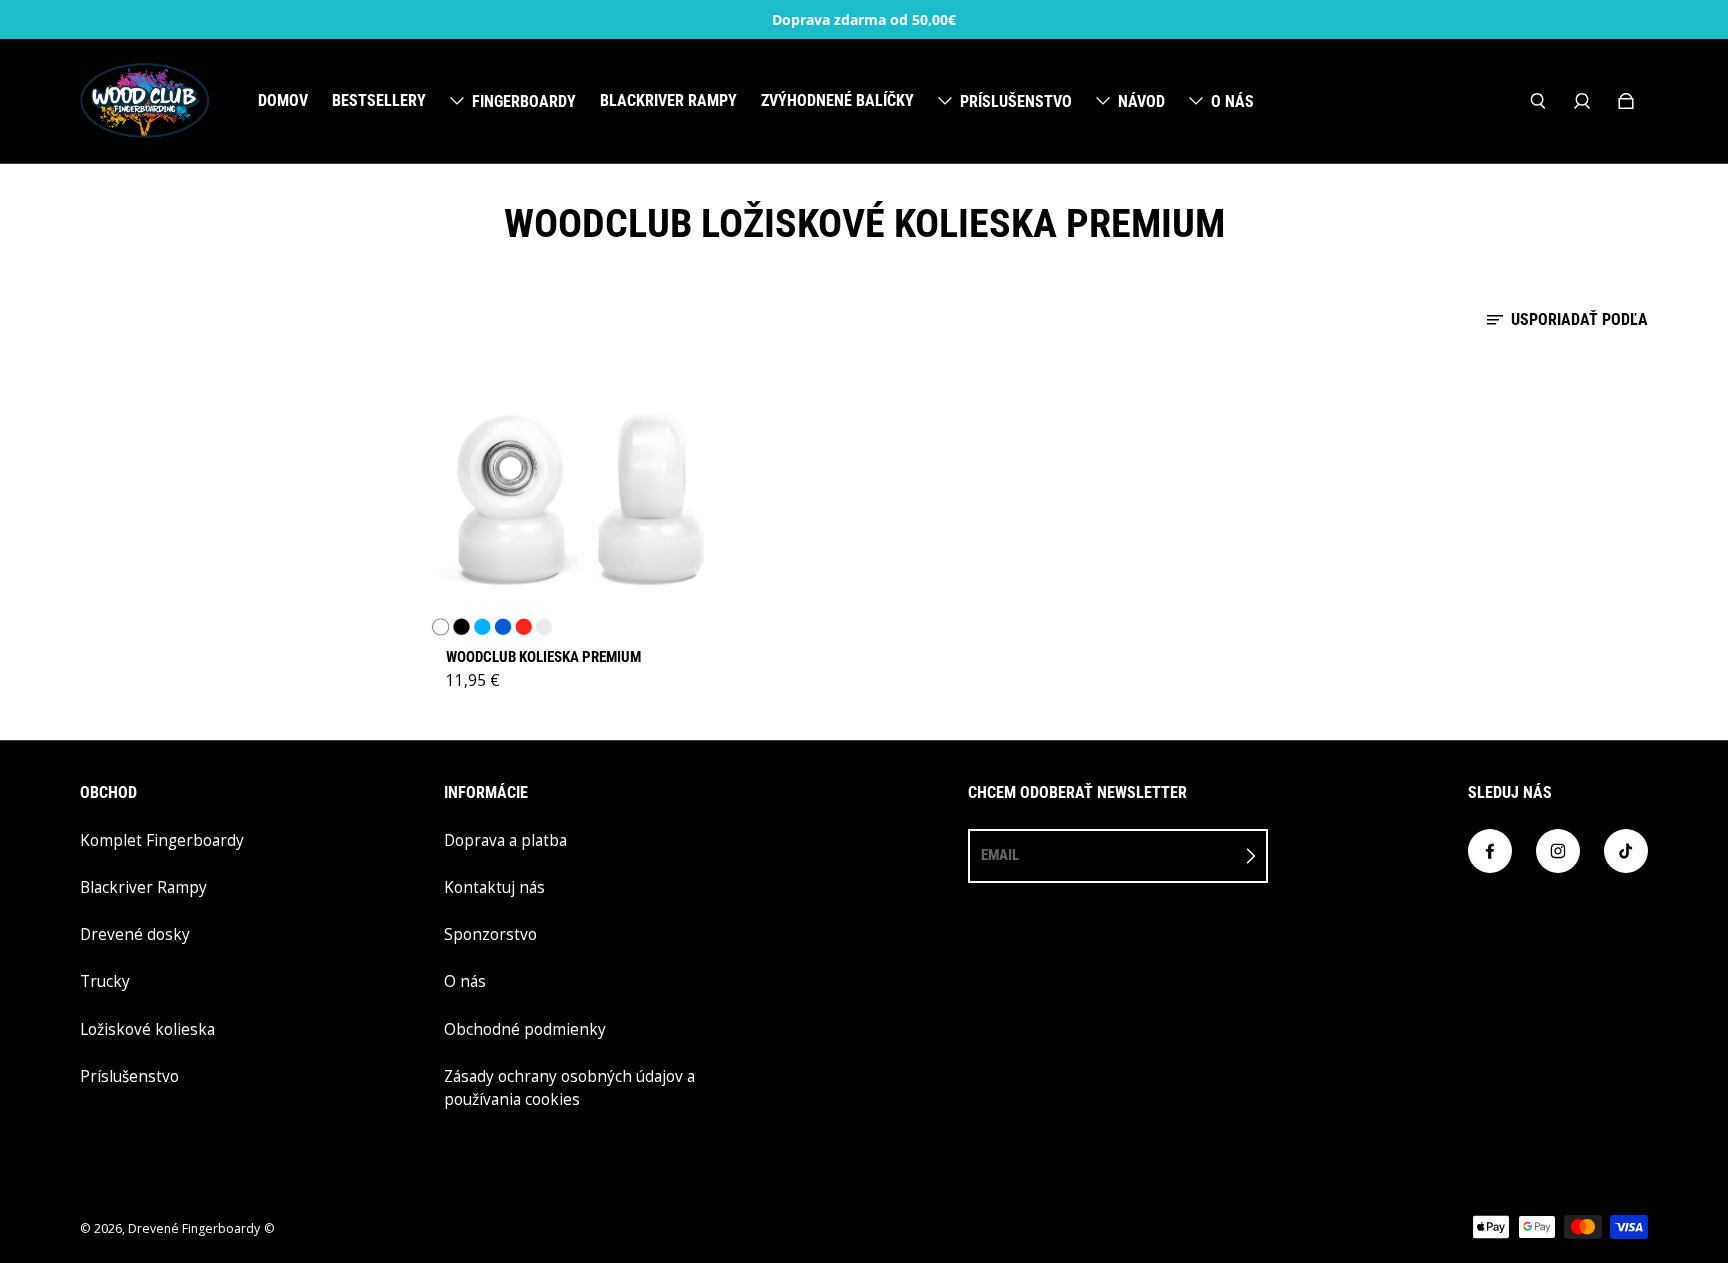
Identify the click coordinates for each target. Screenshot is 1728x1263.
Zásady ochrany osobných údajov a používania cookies (569, 1088)
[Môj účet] (1582, 101)
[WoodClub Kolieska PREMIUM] (578, 496)
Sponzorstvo (490, 934)
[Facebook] (1490, 851)
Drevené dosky (135, 934)
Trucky (105, 981)
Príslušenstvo (129, 1076)
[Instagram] (1558, 851)
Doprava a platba (505, 840)
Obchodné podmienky (525, 1029)
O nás (465, 981)
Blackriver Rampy (143, 887)
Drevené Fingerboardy (194, 1228)
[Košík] (1626, 101)
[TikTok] (1626, 851)
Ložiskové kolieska (147, 1029)
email (1000, 855)
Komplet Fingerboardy (162, 840)
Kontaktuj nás (494, 887)
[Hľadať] (1538, 101)
